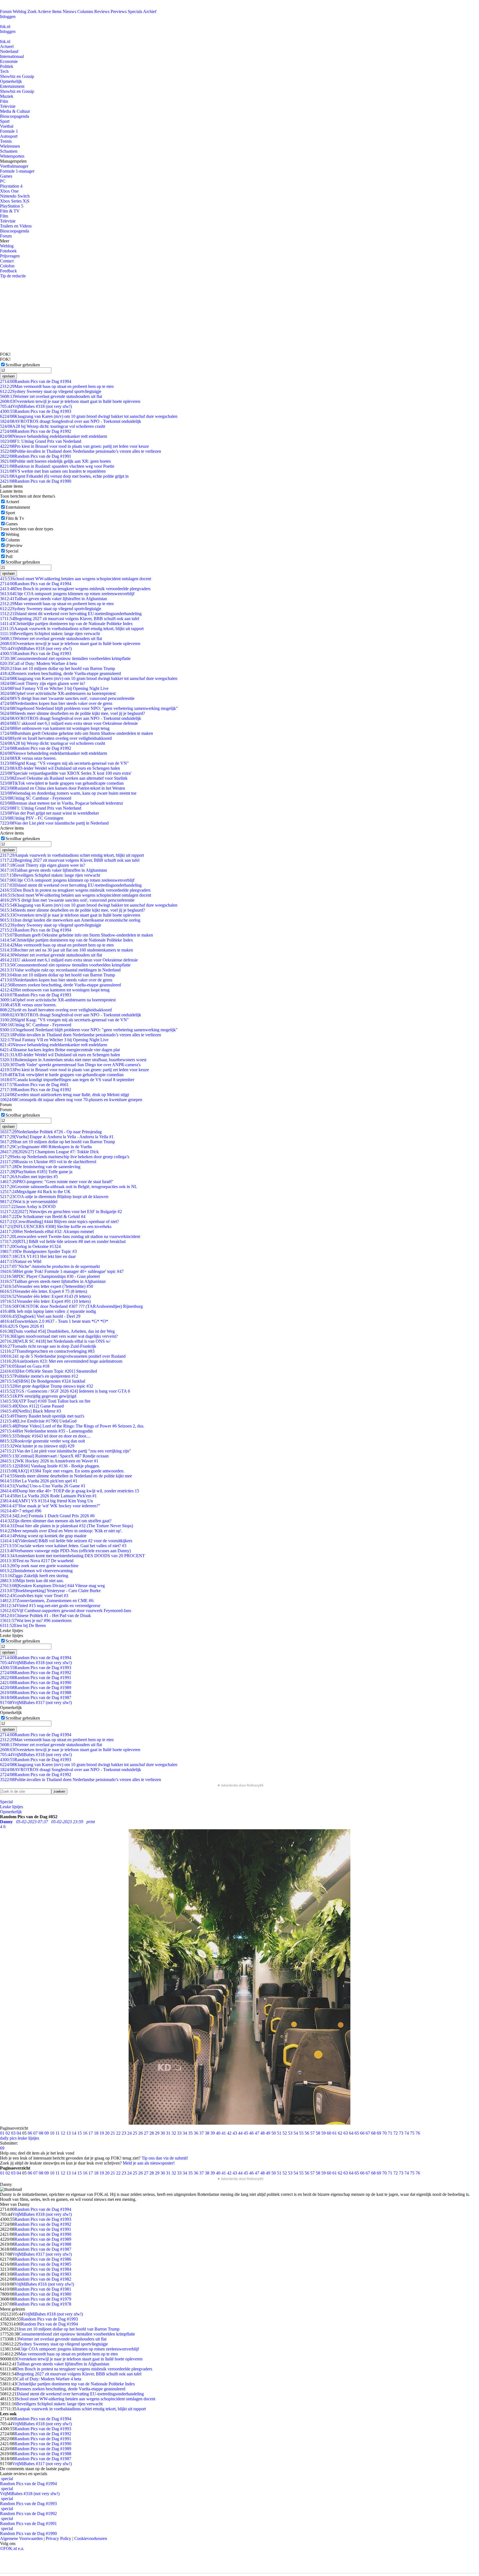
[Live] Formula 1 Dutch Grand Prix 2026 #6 (47, 1516)
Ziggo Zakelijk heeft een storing (34, 1576)
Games (6, 176)
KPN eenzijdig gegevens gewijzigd (38, 1396)
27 (146, 2133)
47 (257, 2133)
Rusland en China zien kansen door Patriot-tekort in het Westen (63, 788)
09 (47, 2133)
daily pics (8, 2138)
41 (224, 2133)
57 (312, 2133)
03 (13, 2133)
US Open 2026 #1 (22, 1326)
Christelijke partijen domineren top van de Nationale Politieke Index (66, 624)
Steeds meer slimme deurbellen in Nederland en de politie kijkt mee (66, 1476)
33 (179, 2133)
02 (8, 2133)
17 (91, 2133)
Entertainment (12, 86)
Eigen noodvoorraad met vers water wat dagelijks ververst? (59, 1336)
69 (379, 2133)
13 (68, 2133)
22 (118, 2133)
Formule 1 (9, 131)
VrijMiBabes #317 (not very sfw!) (36, 1703)
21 (113, 2133)
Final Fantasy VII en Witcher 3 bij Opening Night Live (54, 688)
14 (74, 2133)
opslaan (8, 376)
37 (202, 2133)
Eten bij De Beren (23, 1625)
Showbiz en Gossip (17, 76)
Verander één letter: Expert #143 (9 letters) (45, 1296)
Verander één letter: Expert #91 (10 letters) (45, 1301)
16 (85, 2133)
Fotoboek (8, 251)
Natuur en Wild (21, 1261)
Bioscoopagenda (15, 116)
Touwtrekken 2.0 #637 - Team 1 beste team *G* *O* (54, 1321)
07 (35, 2133)
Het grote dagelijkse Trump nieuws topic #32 (47, 1386)
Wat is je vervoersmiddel (29, 1202)
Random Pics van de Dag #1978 (43, 2304)
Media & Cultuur (15, 111)
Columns (85, 11)
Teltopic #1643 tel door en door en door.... (45, 1436)
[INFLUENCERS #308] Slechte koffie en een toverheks (56, 1226)
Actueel (7, 46)
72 (396, 2133)
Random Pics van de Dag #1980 (43, 2294)
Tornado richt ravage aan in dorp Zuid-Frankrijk (48, 1346)
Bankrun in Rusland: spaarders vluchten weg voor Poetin (57, 466)
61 (335, 2133)
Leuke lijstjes (12, 1807)
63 (346, 2133)
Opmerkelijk (11, 81)
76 (418, 2133)
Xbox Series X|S (15, 201)
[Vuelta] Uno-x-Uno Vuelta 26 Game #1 (43, 1486)
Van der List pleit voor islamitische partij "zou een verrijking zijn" (66, 1451)
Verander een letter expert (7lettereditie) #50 (47, 1286)
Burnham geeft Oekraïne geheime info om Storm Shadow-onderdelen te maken (77, 733)
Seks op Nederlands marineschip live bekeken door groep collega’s (65, 1157)
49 (268, 2133)
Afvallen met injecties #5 (29, 1177)
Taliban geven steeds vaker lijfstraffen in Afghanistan (53, 599)
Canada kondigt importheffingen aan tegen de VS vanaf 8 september (67, 1080)
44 (240, 2133)
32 (174, 2133)
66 (362, 2133)
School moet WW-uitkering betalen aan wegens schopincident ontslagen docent (76, 579)
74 (407, 2133)
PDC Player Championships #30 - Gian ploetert (50, 1276)
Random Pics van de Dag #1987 (36, 1698)
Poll (9, 557)
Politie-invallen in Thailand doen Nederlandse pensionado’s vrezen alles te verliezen (81, 451)
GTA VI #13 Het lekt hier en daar (38, 1256)
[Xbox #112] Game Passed (32, 1406)
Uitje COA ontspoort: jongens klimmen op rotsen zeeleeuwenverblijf (67, 594)
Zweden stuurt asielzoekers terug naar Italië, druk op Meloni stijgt (64, 1095)
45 (246, 2133)
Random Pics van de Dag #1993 (36, 411)
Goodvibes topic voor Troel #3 (34, 1596)
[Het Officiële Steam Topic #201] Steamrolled (49, 1371)
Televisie (8, 106)
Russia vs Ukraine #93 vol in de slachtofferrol (48, 1162)
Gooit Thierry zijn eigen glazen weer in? (43, 683)
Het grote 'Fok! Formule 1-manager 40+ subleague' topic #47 (62, 1271)
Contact (7, 261)
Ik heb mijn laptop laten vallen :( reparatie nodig (48, 1311)
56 (307, 2133)
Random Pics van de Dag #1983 (43, 2274)
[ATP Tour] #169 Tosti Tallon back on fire (45, 1401)
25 (135, 2133)
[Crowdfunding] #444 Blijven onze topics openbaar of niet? (59, 1222)
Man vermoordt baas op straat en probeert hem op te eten (57, 386)
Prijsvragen (10, 256)
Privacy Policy (58, 2538)
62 (340, 2133)
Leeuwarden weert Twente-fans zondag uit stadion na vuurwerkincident (70, 1236)
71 (390, 2133)
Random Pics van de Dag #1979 (43, 2299)
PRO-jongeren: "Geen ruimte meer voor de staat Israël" (57, 1182)
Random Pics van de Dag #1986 (43, 2259)
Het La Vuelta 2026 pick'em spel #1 (39, 1481)
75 (412, 2133)
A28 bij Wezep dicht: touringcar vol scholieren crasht (53, 426)
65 (357, 2133)
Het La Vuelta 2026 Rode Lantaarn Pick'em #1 (48, 1496)
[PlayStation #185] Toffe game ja (36, 1172)
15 (80, 2133)
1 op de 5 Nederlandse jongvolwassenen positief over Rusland (63, 1356)
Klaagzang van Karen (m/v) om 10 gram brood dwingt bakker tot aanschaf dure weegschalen (89, 416)
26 (141, 2133)
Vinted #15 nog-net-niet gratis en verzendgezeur (50, 1606)
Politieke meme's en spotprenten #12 (39, 1376)
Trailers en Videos (16, 226)
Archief (150, 11)
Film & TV (10, 211)
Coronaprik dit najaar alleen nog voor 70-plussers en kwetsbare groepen (71, 1100)
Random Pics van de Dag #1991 (36, 456)
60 (329, 2133)
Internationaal (12, 56)
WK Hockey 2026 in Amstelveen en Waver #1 (49, 1461)
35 (190, 2133)
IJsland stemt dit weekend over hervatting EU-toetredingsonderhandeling (71, 614)
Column (13, 540)
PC (3, 181)
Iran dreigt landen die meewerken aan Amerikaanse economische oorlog (70, 920)
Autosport (9, 136)
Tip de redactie (13, 276)
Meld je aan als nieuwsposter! (149, 2163)
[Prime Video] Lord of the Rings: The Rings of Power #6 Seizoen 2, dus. (72, 1426)
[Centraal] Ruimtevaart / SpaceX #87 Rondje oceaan (54, 1456)
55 (301, 2133)
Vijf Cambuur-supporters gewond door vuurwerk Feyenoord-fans (66, 1611)
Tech (4, 71)
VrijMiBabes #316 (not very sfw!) (44, 2284)
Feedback (8, 271)
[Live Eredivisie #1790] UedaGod (38, 1421)
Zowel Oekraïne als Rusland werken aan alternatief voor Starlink (64, 778)
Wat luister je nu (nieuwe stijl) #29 (37, 1446)
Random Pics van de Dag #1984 (43, 2269)
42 (229, 2133)
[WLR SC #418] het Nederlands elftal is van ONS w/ (55, 1341)
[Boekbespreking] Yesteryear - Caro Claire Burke (50, 1591)
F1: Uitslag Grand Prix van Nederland (41, 441)
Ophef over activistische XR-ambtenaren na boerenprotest (58, 693)
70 (384, 2133)
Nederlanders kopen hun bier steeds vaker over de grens (56, 703)
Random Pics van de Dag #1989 (36, 1688)
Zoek (32, 11)
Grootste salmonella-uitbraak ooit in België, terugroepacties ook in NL (69, 1187)
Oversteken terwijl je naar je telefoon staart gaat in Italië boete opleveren (70, 401)
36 (196, 2133)
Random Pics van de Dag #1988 (36, 1693)
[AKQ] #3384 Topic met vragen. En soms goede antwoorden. (62, 1471)
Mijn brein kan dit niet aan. (32, 1581)
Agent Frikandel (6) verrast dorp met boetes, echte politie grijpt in (64, 476)
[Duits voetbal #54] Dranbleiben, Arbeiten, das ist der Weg (57, 1331)
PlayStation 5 (12, 206)
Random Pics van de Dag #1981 (43, 2289)
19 (102, 2133)
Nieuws (69, 11)
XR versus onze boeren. (28, 758)
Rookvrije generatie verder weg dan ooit (42, 1441)
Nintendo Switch (15, 196)
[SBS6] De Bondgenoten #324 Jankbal (43, 1381)
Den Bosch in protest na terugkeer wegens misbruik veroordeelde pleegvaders (75, 589)
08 (41, 2133)
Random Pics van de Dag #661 (34, 1085)
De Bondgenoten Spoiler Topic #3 (38, 1251)
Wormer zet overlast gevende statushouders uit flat (51, 396)
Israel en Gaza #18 (25, 1366)
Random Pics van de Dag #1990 (36, 481)
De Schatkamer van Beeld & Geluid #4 (43, 1217)
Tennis (6, 141)
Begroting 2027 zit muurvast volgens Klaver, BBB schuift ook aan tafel (70, 619)
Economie (9, 61)
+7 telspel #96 (21, 1511)
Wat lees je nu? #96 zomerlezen (36, 1620)
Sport (5, 121)
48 (263, 2133)
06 (30, 2133)
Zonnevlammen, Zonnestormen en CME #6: (47, 1601)
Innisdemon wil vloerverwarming (36, 1571)
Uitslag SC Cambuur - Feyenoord (36, 798)
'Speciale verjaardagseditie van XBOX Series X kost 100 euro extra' (66, 773)
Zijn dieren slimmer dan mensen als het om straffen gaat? (56, 1521)
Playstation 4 (11, 186)
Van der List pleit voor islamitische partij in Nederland (54, 823)
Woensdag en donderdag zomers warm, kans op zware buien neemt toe (68, 793)
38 (207, 2133)
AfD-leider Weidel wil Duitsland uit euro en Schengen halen (60, 768)
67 (368, 2133)
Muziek (7, 96)
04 (19, 2133)
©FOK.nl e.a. (12, 2548)
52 (285, 2133)
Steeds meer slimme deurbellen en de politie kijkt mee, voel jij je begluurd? (72, 713)
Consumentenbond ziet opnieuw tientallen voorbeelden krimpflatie (65, 658)
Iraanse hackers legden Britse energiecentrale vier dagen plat (60, 1050)
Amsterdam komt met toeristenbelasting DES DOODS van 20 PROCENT (72, 1556)
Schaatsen (9, 151)
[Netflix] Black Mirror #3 (30, 1411)
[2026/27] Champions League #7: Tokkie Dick (49, 1152)
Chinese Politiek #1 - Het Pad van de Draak (45, 1616)
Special (12, 551)
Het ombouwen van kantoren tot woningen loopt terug (55, 728)
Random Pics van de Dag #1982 (43, 2279)
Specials (135, 11)
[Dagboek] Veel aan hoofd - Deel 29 (40, 1316)
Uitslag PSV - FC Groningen (32, 818)
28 (152, 2133)
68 (373, 2133)
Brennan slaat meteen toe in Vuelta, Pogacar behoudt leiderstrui (61, 803)
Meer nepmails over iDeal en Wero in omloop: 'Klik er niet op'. (61, 1531)
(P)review (14, 545)
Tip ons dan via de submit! (165, 2158)
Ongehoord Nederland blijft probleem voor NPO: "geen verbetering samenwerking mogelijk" (89, 708)
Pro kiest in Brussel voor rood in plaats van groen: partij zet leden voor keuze (74, 446)
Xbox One (9, 191)
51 (279, 2133)
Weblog (20, 11)
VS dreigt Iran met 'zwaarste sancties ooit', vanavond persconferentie (67, 698)
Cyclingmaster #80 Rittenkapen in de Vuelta (46, 1147)
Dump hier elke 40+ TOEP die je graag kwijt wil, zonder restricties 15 (70, 1491)
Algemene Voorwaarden (21, 2538)
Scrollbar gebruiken (23, 365)
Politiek (7, 66)
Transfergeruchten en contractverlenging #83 (47, 1351)
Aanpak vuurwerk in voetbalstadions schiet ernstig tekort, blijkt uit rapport (72, 629)
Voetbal (7, 126)
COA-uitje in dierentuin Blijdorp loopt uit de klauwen (54, 1197)
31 (168, 2133)
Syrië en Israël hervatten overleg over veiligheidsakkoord (56, 738)
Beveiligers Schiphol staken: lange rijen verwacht (50, 634)
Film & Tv (15, 518)
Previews (119, 11)
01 (2, 2133)
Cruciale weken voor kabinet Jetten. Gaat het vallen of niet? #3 (63, 1546)
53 (290, 2133)
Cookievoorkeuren (91, 2538)
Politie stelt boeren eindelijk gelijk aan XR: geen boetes (55, 461)
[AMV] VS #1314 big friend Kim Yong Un (46, 1501)
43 (235, 2133)
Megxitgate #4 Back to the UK (35, 1192)
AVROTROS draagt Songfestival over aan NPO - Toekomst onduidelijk (71, 421)
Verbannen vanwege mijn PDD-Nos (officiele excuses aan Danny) (65, 1551)
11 (58, 2133)
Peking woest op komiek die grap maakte (43, 1536)
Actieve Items (49, 11)
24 (129, 2133)
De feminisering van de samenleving (40, 1167)
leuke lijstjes (28, 2138)
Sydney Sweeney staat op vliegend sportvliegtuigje (51, 391)
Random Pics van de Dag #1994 (36, 381)
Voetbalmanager (14, 166)
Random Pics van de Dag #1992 (36, 431)
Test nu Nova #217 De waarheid (37, 1561)
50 (274, 2133)
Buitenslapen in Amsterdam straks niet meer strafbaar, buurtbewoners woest (73, 1060)
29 (157, 2133)
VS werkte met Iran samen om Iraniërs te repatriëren (53, 471)
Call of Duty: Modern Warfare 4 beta (38, 663)
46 (251, 2133)
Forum (6, 11)
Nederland (9, 51)
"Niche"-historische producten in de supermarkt (50, 1266)
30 (163, 2133)
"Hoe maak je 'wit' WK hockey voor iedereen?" (50, 1506)
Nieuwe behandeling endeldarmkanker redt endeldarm (53, 436)
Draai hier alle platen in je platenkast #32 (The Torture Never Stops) (67, 1526)
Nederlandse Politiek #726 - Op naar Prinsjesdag (51, 1132)
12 (63, 2133)
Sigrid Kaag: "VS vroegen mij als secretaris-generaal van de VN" (64, 763)
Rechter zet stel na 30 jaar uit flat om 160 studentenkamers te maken (67, 950)
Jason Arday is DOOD (28, 1207)
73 (401, 2133)
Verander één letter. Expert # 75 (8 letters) (44, 1291)
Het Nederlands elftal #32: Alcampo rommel (47, 1231)
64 (351, 2133)
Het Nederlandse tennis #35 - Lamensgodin (46, 1431)
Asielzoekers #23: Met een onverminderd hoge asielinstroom (61, 1361)
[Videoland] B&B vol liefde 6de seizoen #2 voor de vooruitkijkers (66, 1541)
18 (96, 2133)
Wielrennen (10, 146)
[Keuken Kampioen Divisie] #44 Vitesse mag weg (52, 1586)
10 (52, 2133)
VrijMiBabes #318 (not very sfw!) (36, 406)
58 (318, 2133)
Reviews (102, 11)
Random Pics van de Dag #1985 (43, 2264)
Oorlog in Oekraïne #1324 (30, 1246)
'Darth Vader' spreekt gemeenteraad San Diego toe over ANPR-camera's (70, 1065)
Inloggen (8, 16)
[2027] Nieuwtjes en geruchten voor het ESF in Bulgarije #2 (61, 1212)
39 (213, 2133)
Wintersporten (12, 156)
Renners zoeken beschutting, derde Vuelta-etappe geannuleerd (60, 673)
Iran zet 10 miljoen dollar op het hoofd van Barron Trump (58, 668)
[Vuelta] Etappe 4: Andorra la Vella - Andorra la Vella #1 (57, 1137)
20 (107, 2133)
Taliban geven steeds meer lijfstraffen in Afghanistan (53, 1281)
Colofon (7, 266)
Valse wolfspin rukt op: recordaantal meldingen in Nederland (60, 970)
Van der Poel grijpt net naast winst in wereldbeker (49, 813)
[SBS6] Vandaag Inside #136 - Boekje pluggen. (50, 1466)
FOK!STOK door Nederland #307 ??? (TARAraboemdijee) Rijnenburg (71, 1306)
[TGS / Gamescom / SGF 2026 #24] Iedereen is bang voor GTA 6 (65, 1391)
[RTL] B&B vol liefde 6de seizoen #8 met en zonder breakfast (63, 1241)
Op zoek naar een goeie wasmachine (39, 1566)
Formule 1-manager (17, 171)
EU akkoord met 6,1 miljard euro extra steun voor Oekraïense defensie (69, 723)
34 (185, 2133)
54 (296, 2133)
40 (218, 2133)
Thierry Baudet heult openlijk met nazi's (42, 1416)
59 (323, 2133)
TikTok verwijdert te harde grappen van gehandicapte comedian (62, 783)
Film (4, 101)
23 (124, 2133)
